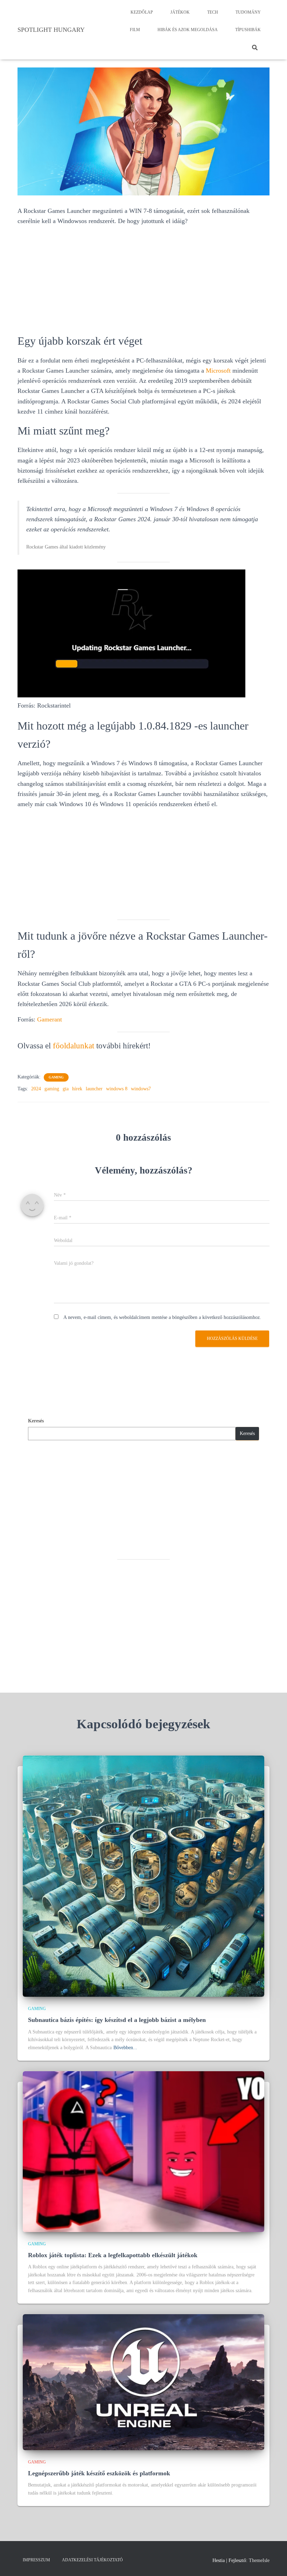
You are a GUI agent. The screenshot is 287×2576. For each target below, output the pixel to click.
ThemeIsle (259, 2560)
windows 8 (117, 1089)
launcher (94, 1089)
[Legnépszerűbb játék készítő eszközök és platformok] (143, 2381)
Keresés (36, 1421)
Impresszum (36, 2560)
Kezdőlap (142, 12)
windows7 (141, 1089)
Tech (213, 12)
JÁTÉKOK (180, 12)
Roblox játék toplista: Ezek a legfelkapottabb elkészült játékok (113, 2255)
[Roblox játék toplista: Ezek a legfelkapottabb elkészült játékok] (143, 2151)
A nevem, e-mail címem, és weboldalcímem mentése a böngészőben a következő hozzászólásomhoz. (162, 1317)
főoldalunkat (73, 1046)
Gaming (56, 1077)
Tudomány (248, 12)
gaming (52, 1089)
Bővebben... (125, 2048)
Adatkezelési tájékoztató (92, 2560)
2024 (36, 1089)
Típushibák (248, 30)
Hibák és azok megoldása (188, 30)
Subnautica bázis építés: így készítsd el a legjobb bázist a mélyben (117, 2020)
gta (66, 1089)
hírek (77, 1089)
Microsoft (218, 371)
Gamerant (50, 1019)
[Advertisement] (143, 280)
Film (135, 30)
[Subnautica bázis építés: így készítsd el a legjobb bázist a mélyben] (143, 1876)
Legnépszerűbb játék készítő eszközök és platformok (99, 2473)
